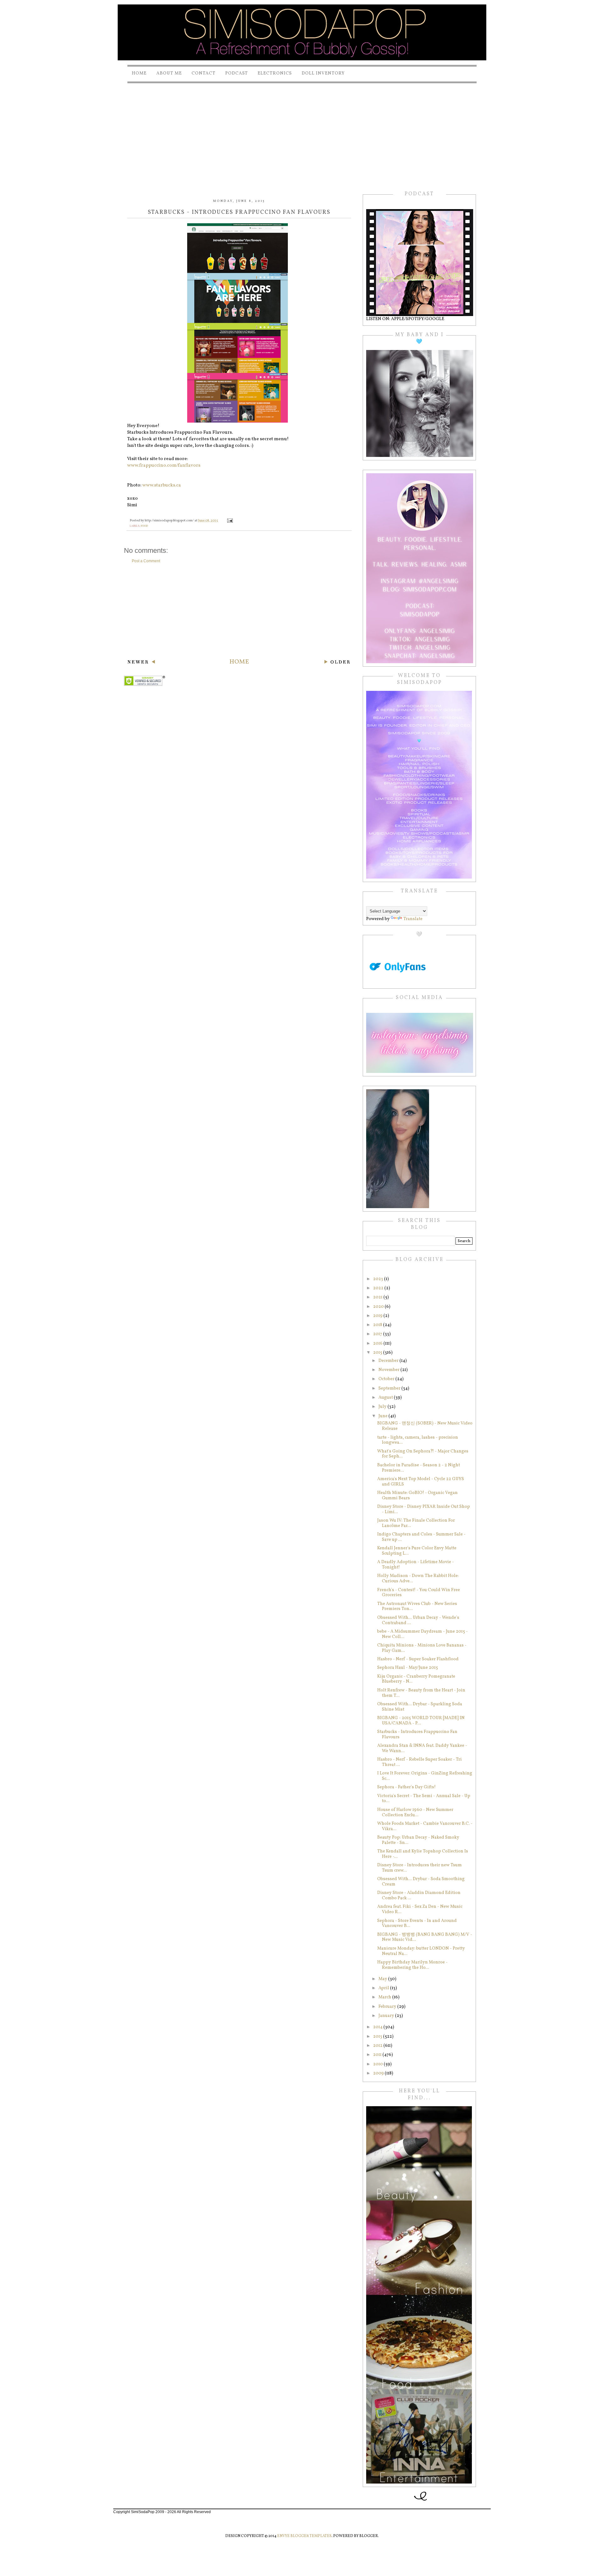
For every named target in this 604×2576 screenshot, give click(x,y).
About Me (169, 73)
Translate (413, 919)
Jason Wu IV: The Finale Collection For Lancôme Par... (416, 1523)
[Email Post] (229, 521)
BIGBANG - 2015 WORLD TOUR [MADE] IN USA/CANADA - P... (421, 1721)
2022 (379, 1288)
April (384, 1988)
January (387, 2016)
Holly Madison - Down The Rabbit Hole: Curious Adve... (418, 1579)
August (386, 1398)
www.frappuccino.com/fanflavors (164, 466)
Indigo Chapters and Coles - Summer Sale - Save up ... (421, 1537)
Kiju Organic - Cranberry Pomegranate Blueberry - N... (416, 1679)
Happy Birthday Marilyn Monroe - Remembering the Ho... (412, 1965)
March (385, 1997)
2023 (379, 1279)
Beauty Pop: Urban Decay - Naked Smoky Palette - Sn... (418, 1840)
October (387, 1379)
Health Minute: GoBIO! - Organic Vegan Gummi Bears (417, 1496)
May (383, 1979)
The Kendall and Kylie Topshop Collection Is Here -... (423, 1854)
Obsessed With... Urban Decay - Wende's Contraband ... (418, 1620)
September (390, 1388)
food (144, 526)
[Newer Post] (141, 663)
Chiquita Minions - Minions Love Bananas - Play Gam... (422, 1648)
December (389, 1361)
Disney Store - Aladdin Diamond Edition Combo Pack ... (419, 1896)
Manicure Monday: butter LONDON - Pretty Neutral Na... (421, 1951)
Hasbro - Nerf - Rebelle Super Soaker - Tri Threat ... (419, 1762)
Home (139, 73)
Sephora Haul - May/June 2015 (408, 1668)
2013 (378, 2037)
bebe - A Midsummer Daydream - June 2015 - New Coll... (422, 1634)
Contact (204, 73)
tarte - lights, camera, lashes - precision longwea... (418, 1440)
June (383, 1416)
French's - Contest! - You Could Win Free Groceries (419, 1593)
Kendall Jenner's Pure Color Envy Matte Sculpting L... (417, 1551)
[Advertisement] (302, 131)
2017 (378, 1334)
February (388, 2007)
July (383, 1407)
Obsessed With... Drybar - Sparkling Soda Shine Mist (420, 1707)
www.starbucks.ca (162, 485)
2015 (378, 1353)
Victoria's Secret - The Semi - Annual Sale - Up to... (424, 1799)
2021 (378, 1297)
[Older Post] (337, 663)
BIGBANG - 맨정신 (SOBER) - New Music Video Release (425, 1426)
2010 (378, 2064)
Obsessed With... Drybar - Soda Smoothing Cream (421, 1882)
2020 (379, 1307)
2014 (378, 2027)
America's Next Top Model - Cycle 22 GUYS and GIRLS (421, 1482)
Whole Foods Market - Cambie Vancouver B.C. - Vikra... (425, 1826)
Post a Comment (146, 561)
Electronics (275, 73)
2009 (379, 2073)
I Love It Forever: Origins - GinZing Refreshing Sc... (425, 1776)
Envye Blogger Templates (304, 2536)
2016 (378, 1344)
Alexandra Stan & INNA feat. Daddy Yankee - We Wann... (422, 1748)
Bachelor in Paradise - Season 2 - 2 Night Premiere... (419, 1468)
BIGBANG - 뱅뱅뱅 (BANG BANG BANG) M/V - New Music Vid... (425, 1937)
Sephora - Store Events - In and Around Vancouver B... (417, 1924)
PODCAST (237, 73)
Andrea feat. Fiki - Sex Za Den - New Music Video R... (420, 1909)
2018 (378, 1325)
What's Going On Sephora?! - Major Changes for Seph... (423, 1454)
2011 (378, 2055)
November (389, 1370)
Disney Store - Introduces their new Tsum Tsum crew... (419, 1868)
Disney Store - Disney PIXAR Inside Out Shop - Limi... (424, 1509)
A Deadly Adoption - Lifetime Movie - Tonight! (416, 1565)
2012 (378, 2046)
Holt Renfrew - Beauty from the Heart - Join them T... (421, 1693)
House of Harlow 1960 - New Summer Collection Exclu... (415, 1813)
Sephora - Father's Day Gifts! (406, 1787)
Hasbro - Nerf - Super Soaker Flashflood (418, 1659)
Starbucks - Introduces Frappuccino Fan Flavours (417, 1735)
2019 (378, 1316)
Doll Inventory (323, 73)
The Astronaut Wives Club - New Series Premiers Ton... (417, 1607)
